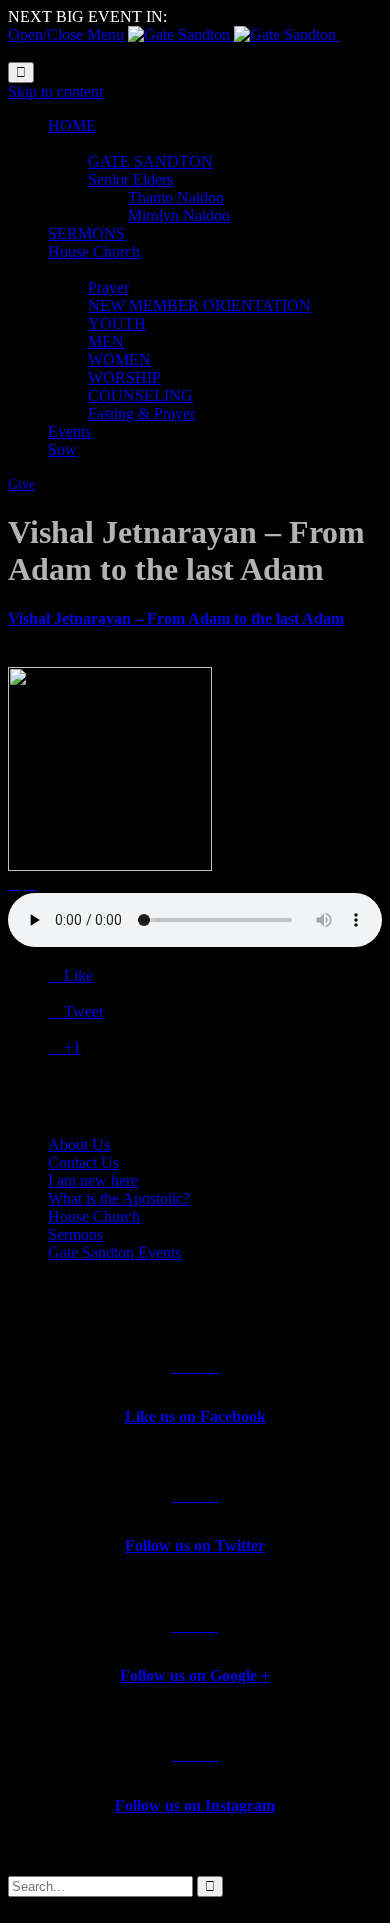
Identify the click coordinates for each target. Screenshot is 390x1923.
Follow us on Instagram (195, 1805)
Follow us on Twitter (195, 1545)
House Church (94, 1216)
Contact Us (83, 1162)
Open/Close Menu (66, 34)
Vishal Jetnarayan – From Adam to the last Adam (176, 618)
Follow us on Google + (195, 1675)
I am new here (93, 1180)
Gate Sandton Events (114, 1252)
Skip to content (55, 91)
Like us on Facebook (195, 1416)
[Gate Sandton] (234, 34)
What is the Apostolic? (119, 1198)
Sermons (75, 1234)
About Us (79, 1144)
